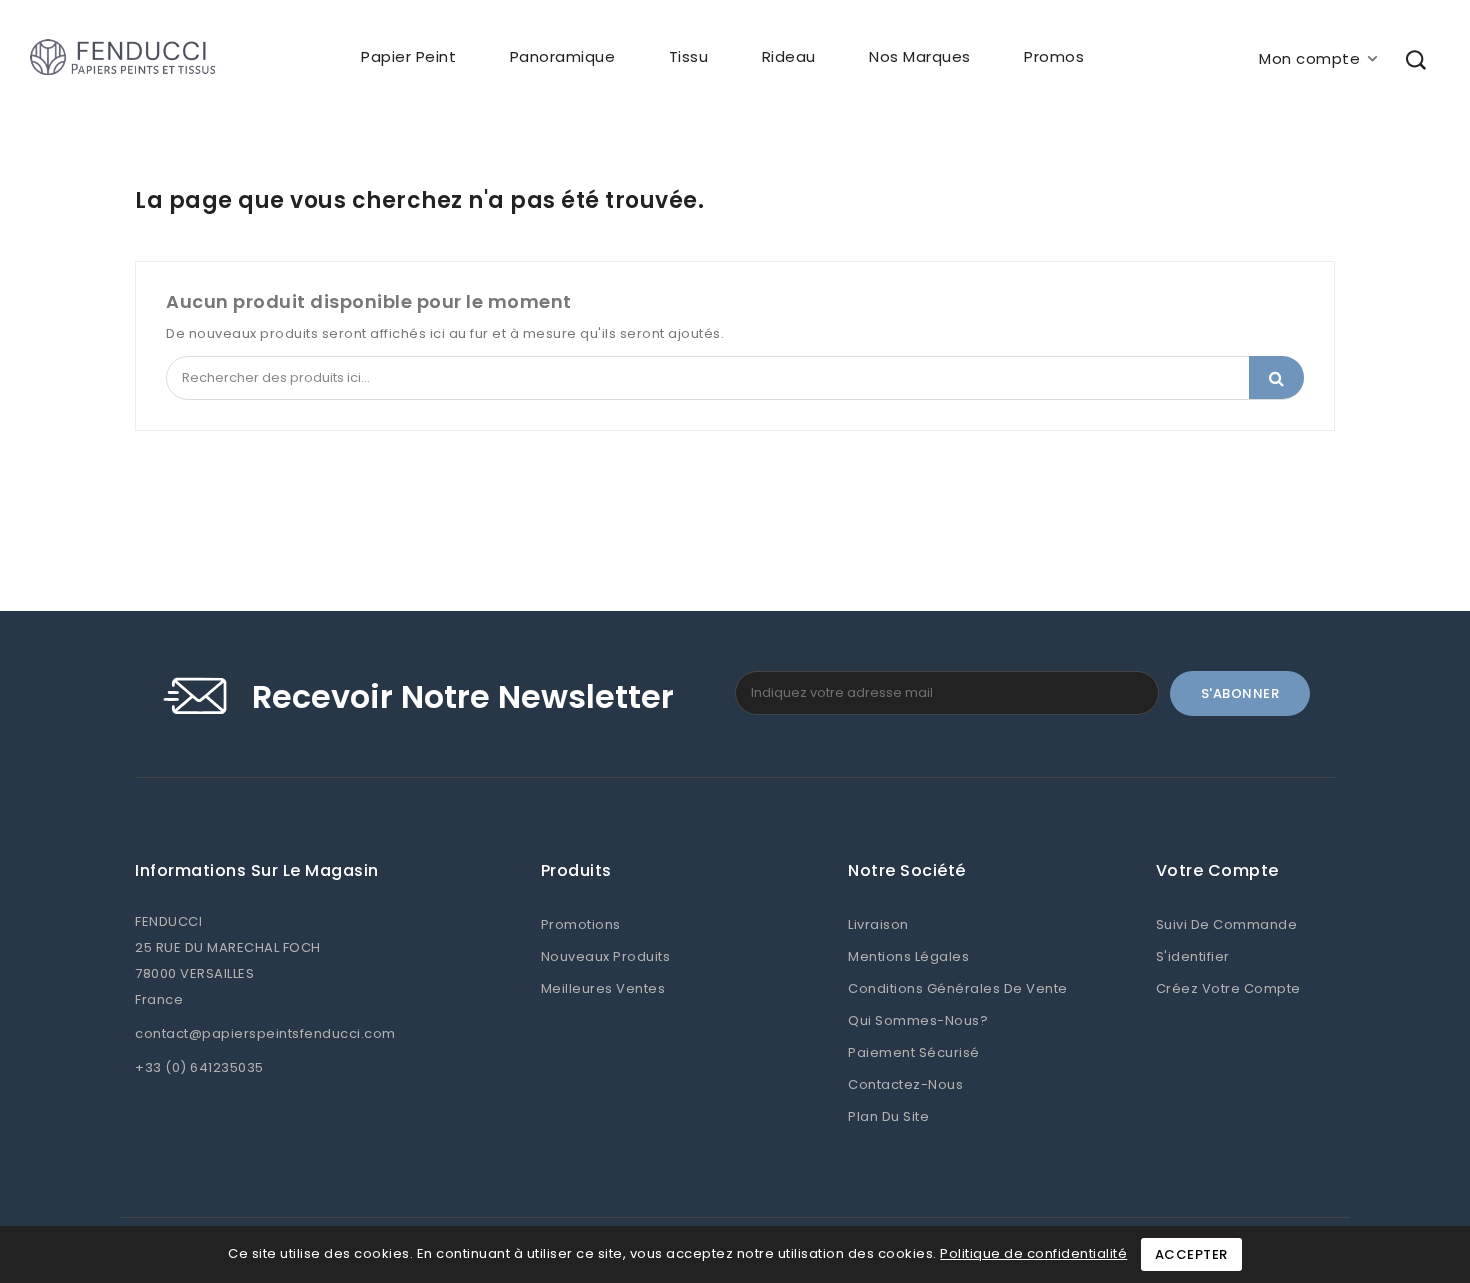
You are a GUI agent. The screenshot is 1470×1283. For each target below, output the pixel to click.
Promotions (581, 924)
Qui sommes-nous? (918, 1020)
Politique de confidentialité (1033, 1253)
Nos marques (920, 56)
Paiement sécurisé (914, 1052)
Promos (1054, 56)
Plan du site (888, 1116)
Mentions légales (908, 956)
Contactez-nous (905, 1084)
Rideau (789, 56)
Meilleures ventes (603, 988)
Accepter (1191, 1254)
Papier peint (408, 56)
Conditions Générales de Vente (958, 988)
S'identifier (1193, 956)
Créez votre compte (1228, 988)
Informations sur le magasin (257, 871)
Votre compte (1217, 871)
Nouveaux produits (606, 956)
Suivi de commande (1227, 924)
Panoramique (563, 56)
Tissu (689, 56)
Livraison (878, 924)
